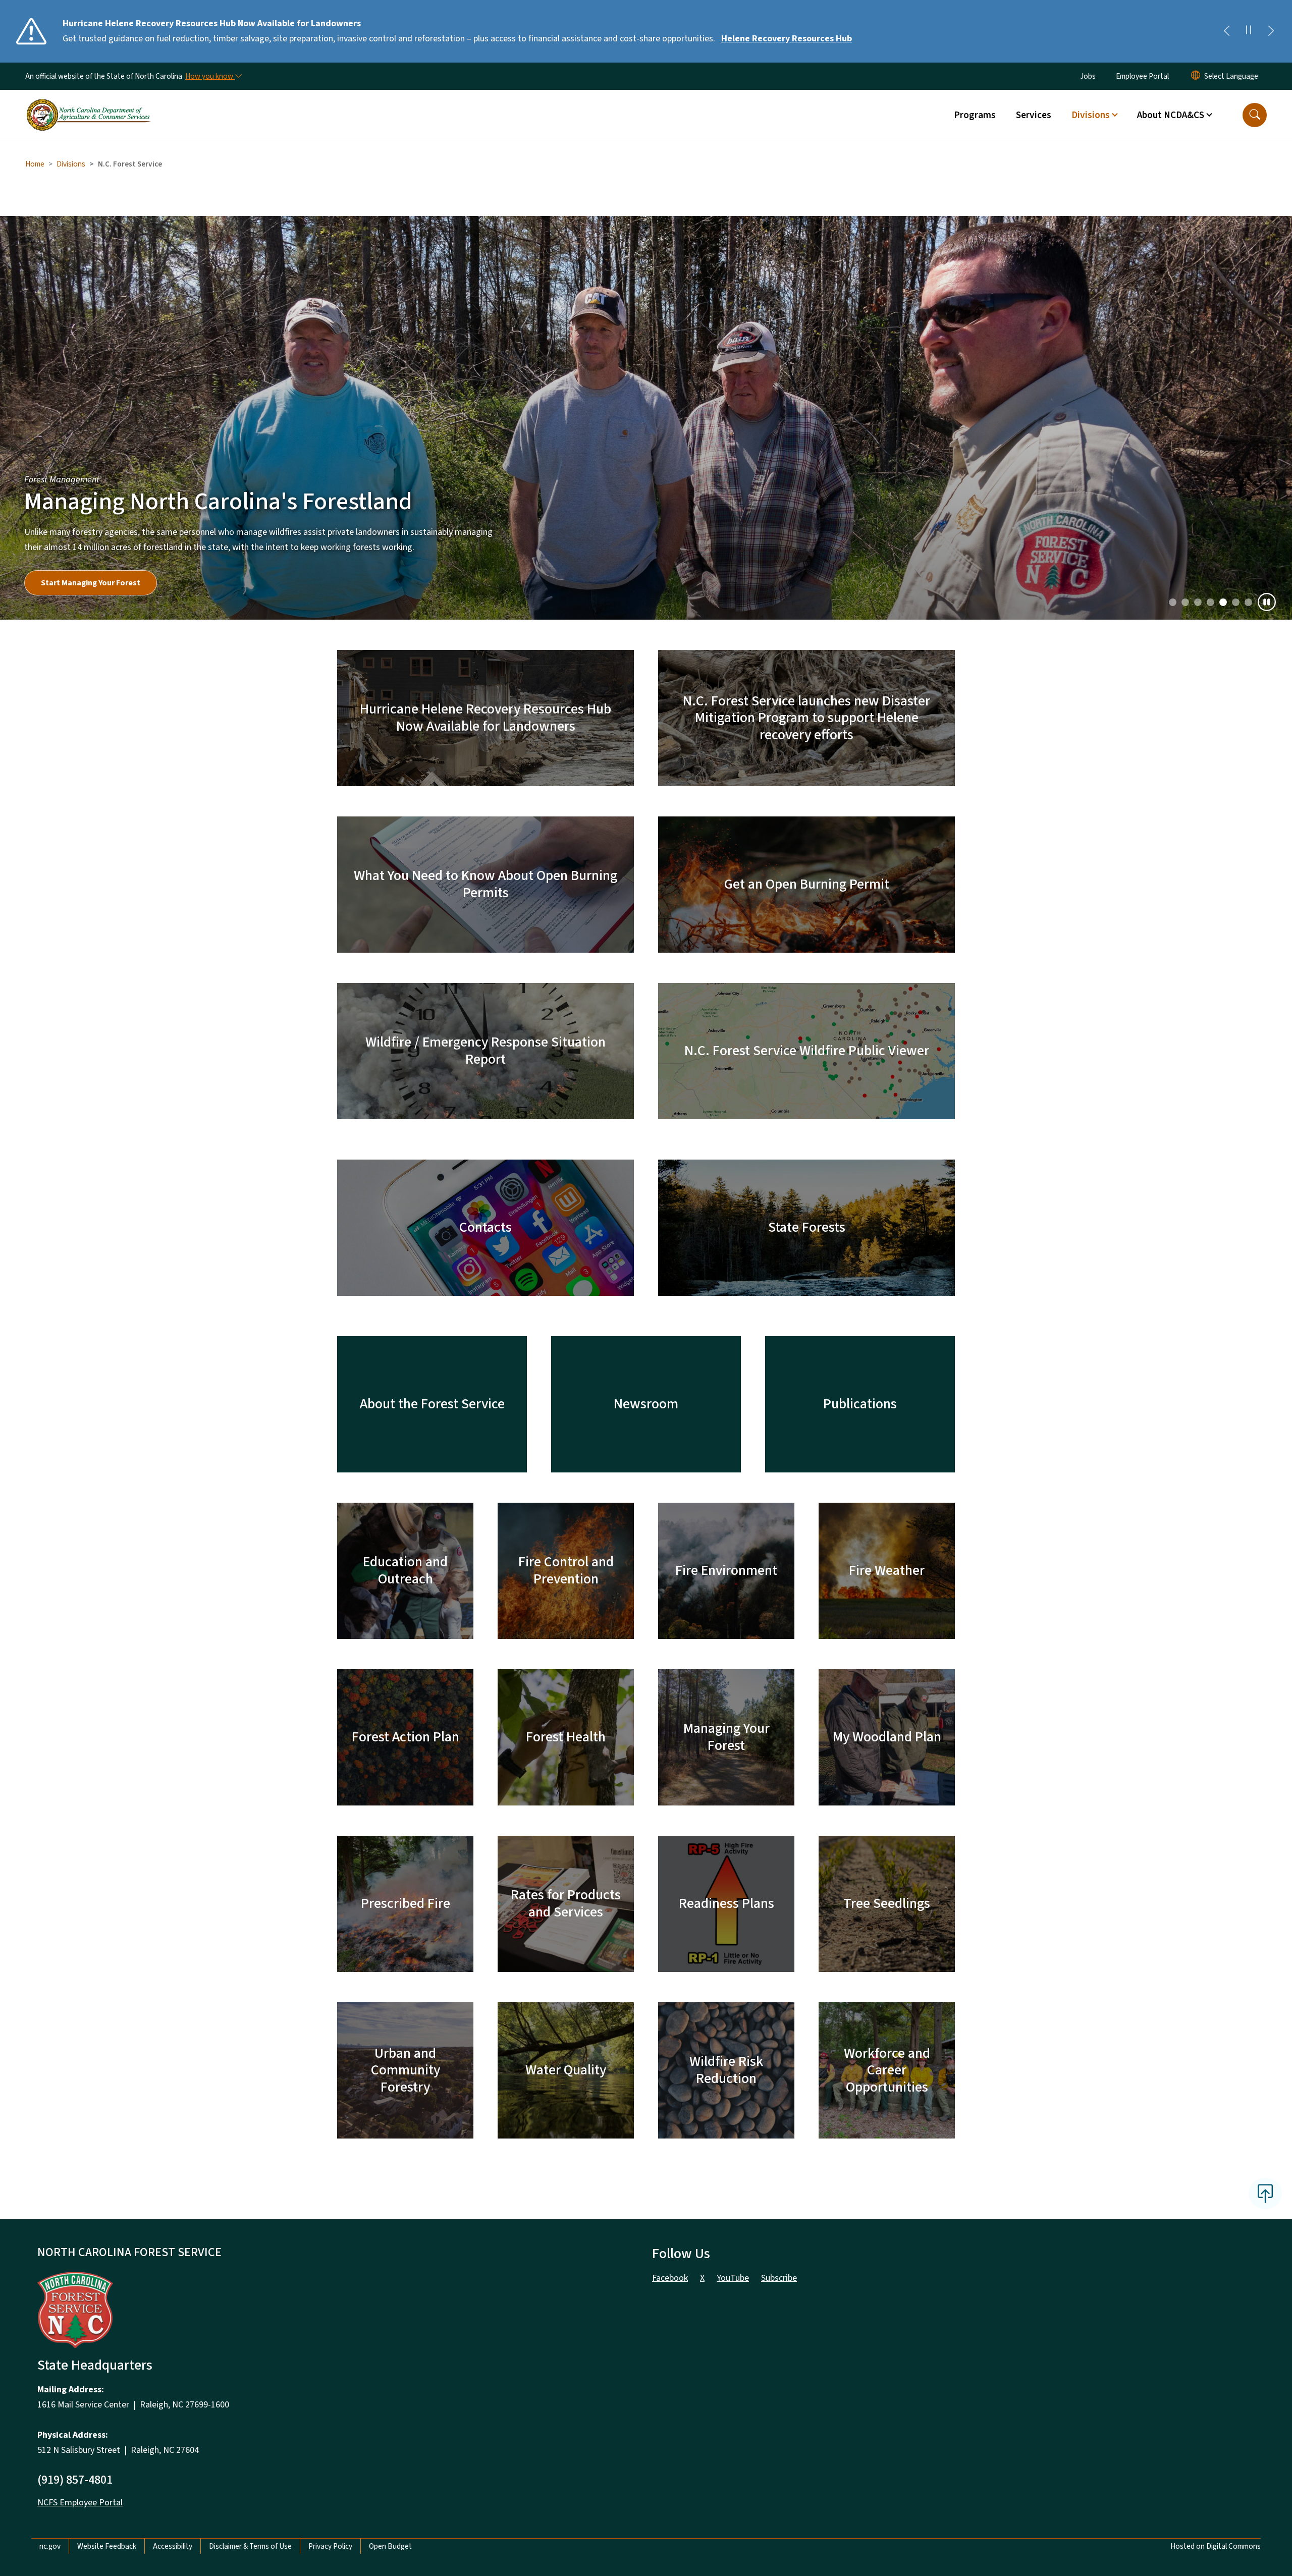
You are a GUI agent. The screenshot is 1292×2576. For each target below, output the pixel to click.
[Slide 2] (1198, 602)
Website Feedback (107, 2546)
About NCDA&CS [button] (1171, 115)
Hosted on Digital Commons (1216, 2546)
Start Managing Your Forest (91, 583)
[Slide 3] (1210, 602)
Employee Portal (1142, 76)
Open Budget (390, 2546)
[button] (1255, 115)
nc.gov (50, 2546)
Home (35, 164)
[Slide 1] (1185, 602)
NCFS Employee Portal (80, 2503)
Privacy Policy (330, 2546)
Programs (975, 115)
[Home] (88, 103)
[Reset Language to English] (1196, 76)
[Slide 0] (1173, 602)
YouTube (733, 2278)
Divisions (71, 164)
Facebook (670, 2278)
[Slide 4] (1223, 602)
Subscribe (779, 2278)
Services (1034, 115)
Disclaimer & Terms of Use (250, 2546)
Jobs (1088, 76)
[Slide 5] (1236, 602)
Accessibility (173, 2546)
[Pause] (1267, 602)
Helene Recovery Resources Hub (787, 39)
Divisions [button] (1091, 115)
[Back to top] (1265, 2194)
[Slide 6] (1248, 602)
